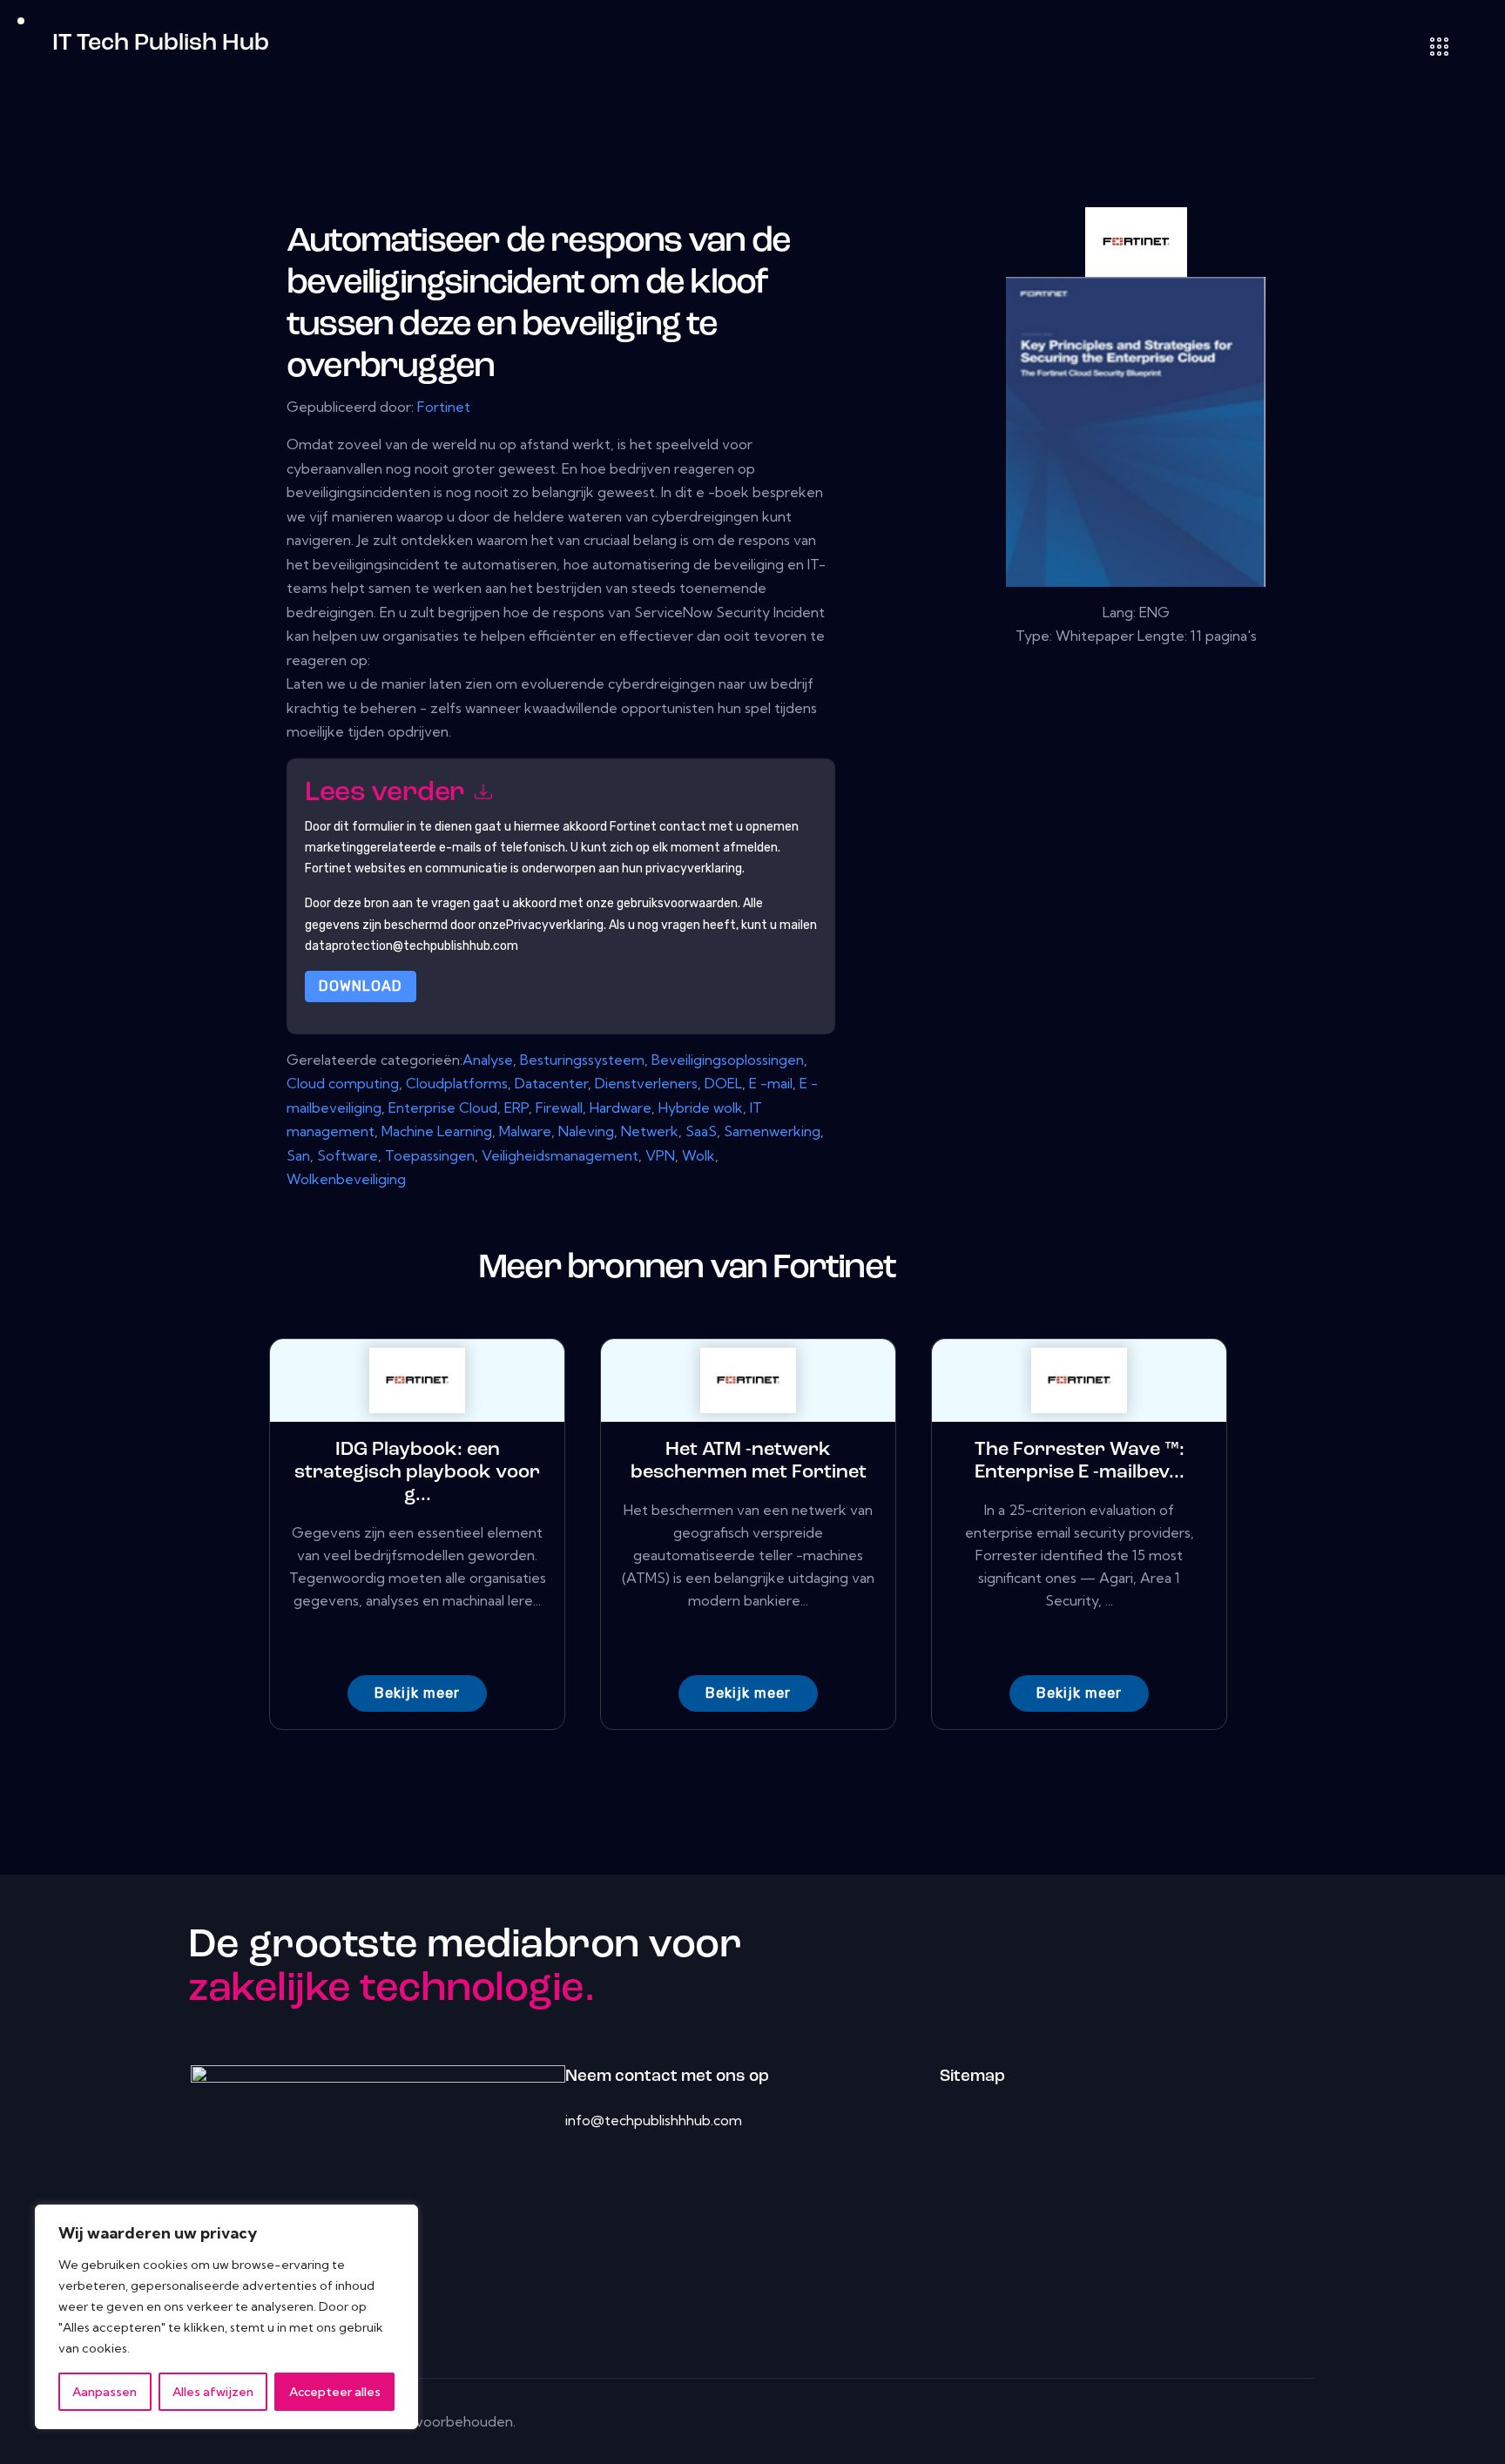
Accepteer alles (335, 2392)
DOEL (723, 1083)
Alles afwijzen (213, 2392)
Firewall (559, 1107)
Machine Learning (437, 1131)
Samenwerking (772, 1131)
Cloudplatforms (457, 1083)
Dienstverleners (646, 1083)
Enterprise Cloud (443, 1107)
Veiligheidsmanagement (560, 1155)
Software (348, 1155)
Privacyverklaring (555, 925)
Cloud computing (343, 1083)
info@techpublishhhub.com (654, 2120)
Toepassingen (430, 1155)
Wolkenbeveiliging (346, 1179)
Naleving (586, 1131)
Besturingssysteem (582, 1060)
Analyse (488, 1060)
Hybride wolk (701, 1107)
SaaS (701, 1131)
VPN (660, 1155)
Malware (525, 1131)
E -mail (771, 1083)
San (298, 1155)
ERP (516, 1107)
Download (361, 986)
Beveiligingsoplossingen (728, 1060)
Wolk (699, 1155)
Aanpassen (105, 2392)
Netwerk (650, 1131)
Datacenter (551, 1083)
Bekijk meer (417, 1693)
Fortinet (444, 407)
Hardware (621, 1107)
